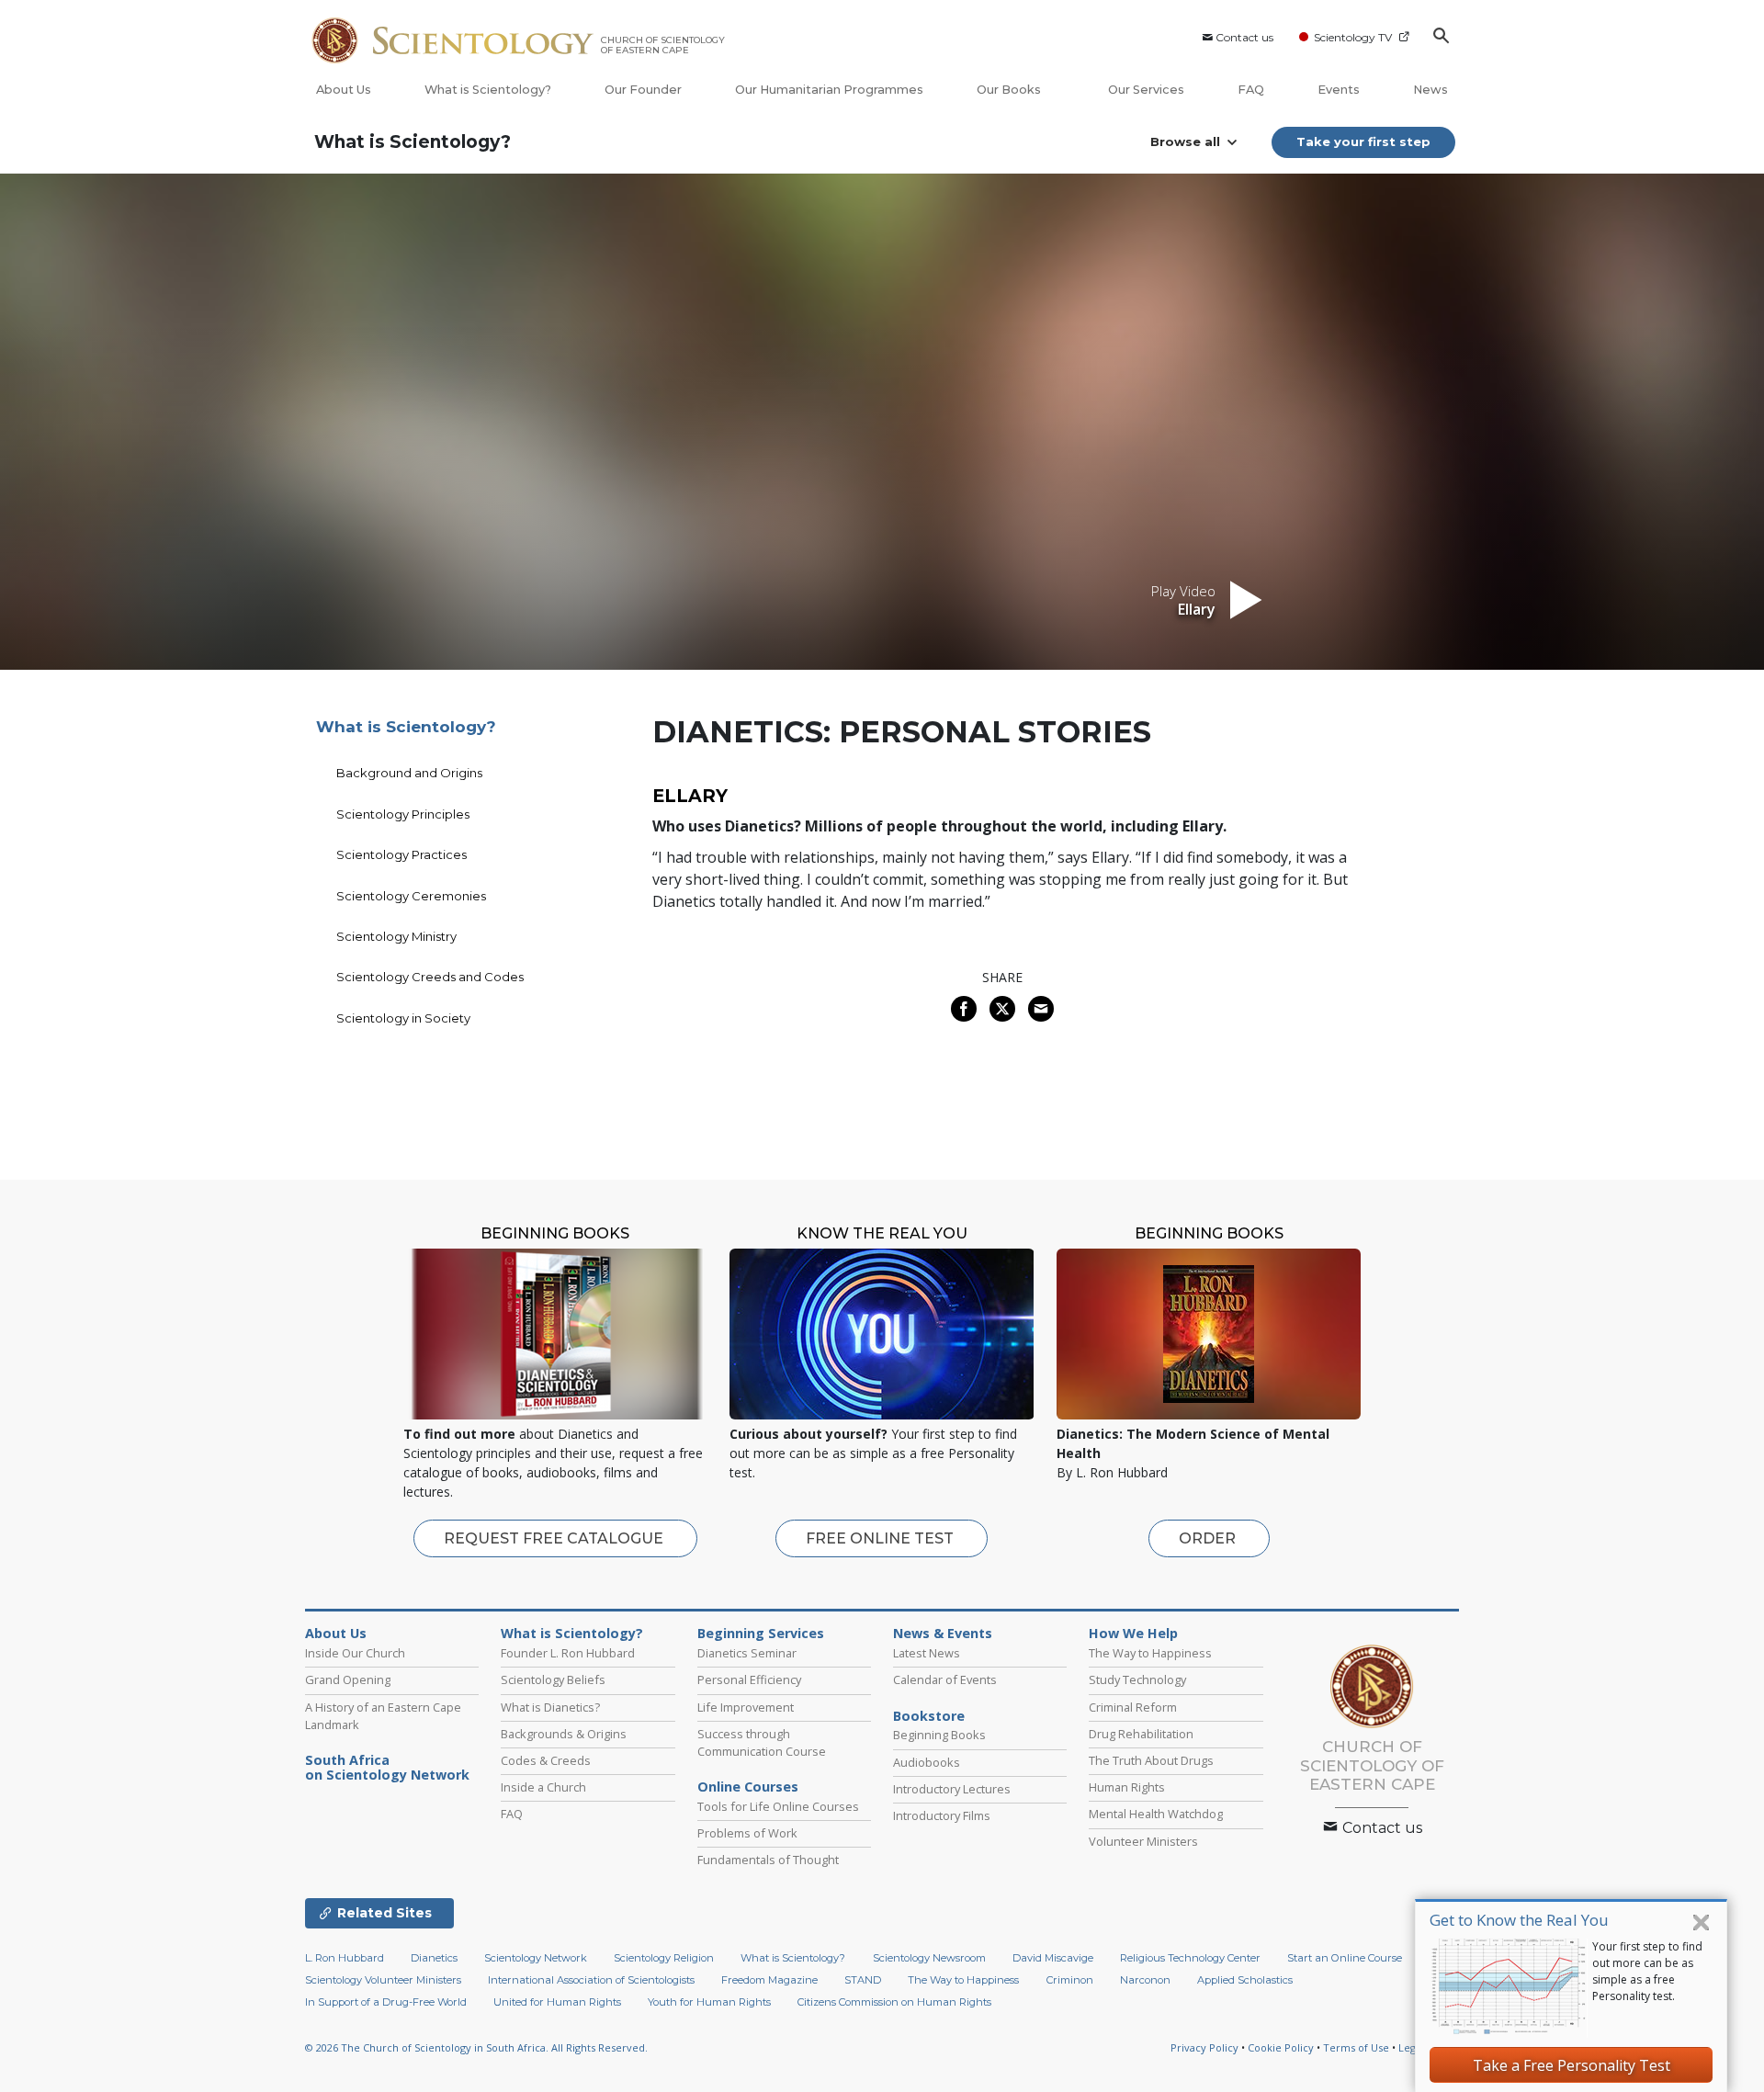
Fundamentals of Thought (768, 1860)
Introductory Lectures (952, 1789)
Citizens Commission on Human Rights (894, 2002)
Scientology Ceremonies (411, 896)
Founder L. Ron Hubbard (568, 1653)
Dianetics (434, 1958)
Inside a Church (543, 1787)
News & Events (943, 1634)
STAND (863, 1980)
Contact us (1244, 37)
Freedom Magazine (769, 1980)
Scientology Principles (403, 814)
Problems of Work (747, 1833)
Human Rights (1127, 1787)
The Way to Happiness (1150, 1653)
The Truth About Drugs (1151, 1760)
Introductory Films (942, 1815)
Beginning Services (761, 1634)
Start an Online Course (1345, 1958)
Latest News (927, 1653)
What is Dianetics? (550, 1707)
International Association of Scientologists (591, 1980)
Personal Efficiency (749, 1679)
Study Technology (1137, 1679)
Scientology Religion (664, 1958)
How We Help (1133, 1634)
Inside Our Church (355, 1653)
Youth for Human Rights (709, 2002)
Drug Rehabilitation (1141, 1734)
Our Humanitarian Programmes (829, 90)
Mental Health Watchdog (1156, 1814)
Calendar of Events (945, 1679)
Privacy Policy (1204, 2047)
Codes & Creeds (546, 1760)
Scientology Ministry (396, 936)
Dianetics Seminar (747, 1653)
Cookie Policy (1281, 2047)
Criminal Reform (1133, 1707)
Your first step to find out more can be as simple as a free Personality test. (1647, 1971)
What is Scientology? (488, 90)
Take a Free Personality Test (1572, 2065)
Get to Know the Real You (1519, 1920)
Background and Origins (409, 773)
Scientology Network (536, 1958)
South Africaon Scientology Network (387, 1768)
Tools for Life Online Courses (778, 1806)
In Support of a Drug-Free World (386, 2002)
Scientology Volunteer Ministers (383, 1980)
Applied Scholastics (1245, 1980)
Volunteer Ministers (1143, 1841)
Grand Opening (348, 1679)
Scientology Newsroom (929, 1958)
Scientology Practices (401, 854)
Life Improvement (746, 1707)
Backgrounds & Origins (564, 1734)
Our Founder (643, 90)
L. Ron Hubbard (345, 1958)
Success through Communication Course (762, 1742)
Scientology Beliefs (553, 1679)
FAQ (1251, 90)
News (1430, 90)
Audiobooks (927, 1762)
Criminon (1070, 1980)
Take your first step (1363, 141)
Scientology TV (1353, 37)
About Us (344, 90)
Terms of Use (1356, 2047)
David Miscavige (1053, 1958)
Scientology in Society (403, 1018)
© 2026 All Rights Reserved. (476, 2047)
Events (1339, 90)
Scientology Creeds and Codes (430, 977)
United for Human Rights (557, 2002)
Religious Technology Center (1190, 1958)
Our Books (1010, 90)
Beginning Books (939, 1735)
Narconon (1145, 1980)
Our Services (1146, 90)
